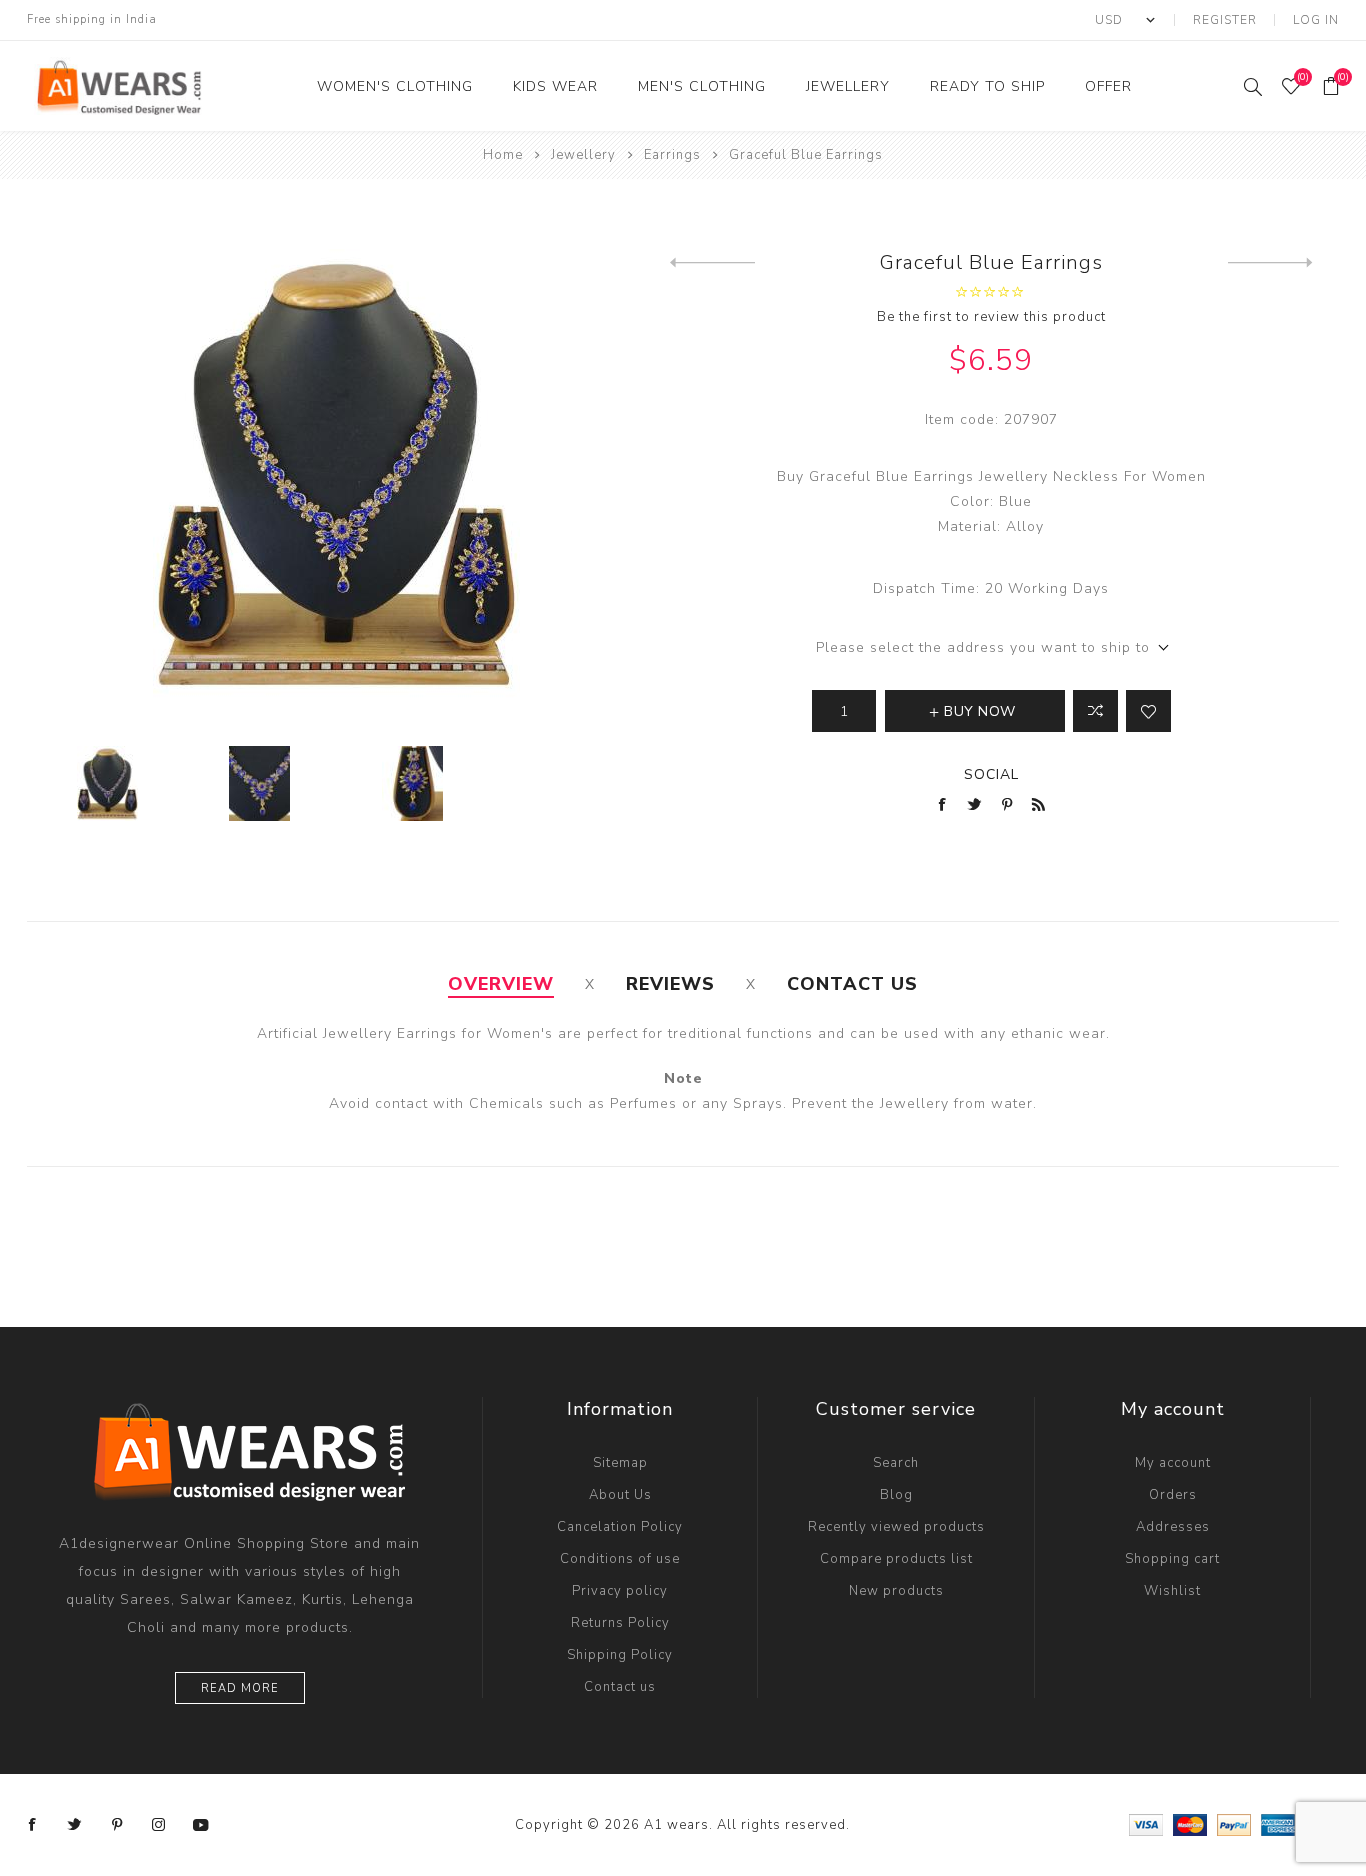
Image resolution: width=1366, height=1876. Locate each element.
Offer (1108, 86)
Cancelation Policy (620, 1527)
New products (896, 1591)
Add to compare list (1095, 711)
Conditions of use (620, 1559)
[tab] (501, 984)
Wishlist (1172, 1591)
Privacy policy (620, 1591)
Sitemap (620, 1463)
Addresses (1173, 1527)
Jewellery (848, 86)
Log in (1316, 20)
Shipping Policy (620, 1655)
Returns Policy (620, 1623)
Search (896, 1463)
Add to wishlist (1148, 711)
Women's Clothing (395, 86)
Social (991, 774)
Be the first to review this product (991, 317)
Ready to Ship (987, 86)
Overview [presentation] (501, 984)
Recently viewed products (896, 1527)
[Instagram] (159, 1825)
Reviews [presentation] (670, 984)
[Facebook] (33, 1825)
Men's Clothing (702, 86)
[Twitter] (75, 1825)
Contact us (620, 1687)
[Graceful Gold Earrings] (1270, 263)
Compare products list (896, 1559)
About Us (620, 1495)
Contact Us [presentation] (852, 984)
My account (1173, 1463)
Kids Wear (555, 86)
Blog (896, 1495)
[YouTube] (201, 1825)
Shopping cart (1172, 1559)
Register (1225, 20)
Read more (240, 1688)
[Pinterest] (117, 1825)
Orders (1173, 1495)
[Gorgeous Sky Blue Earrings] (712, 263)
